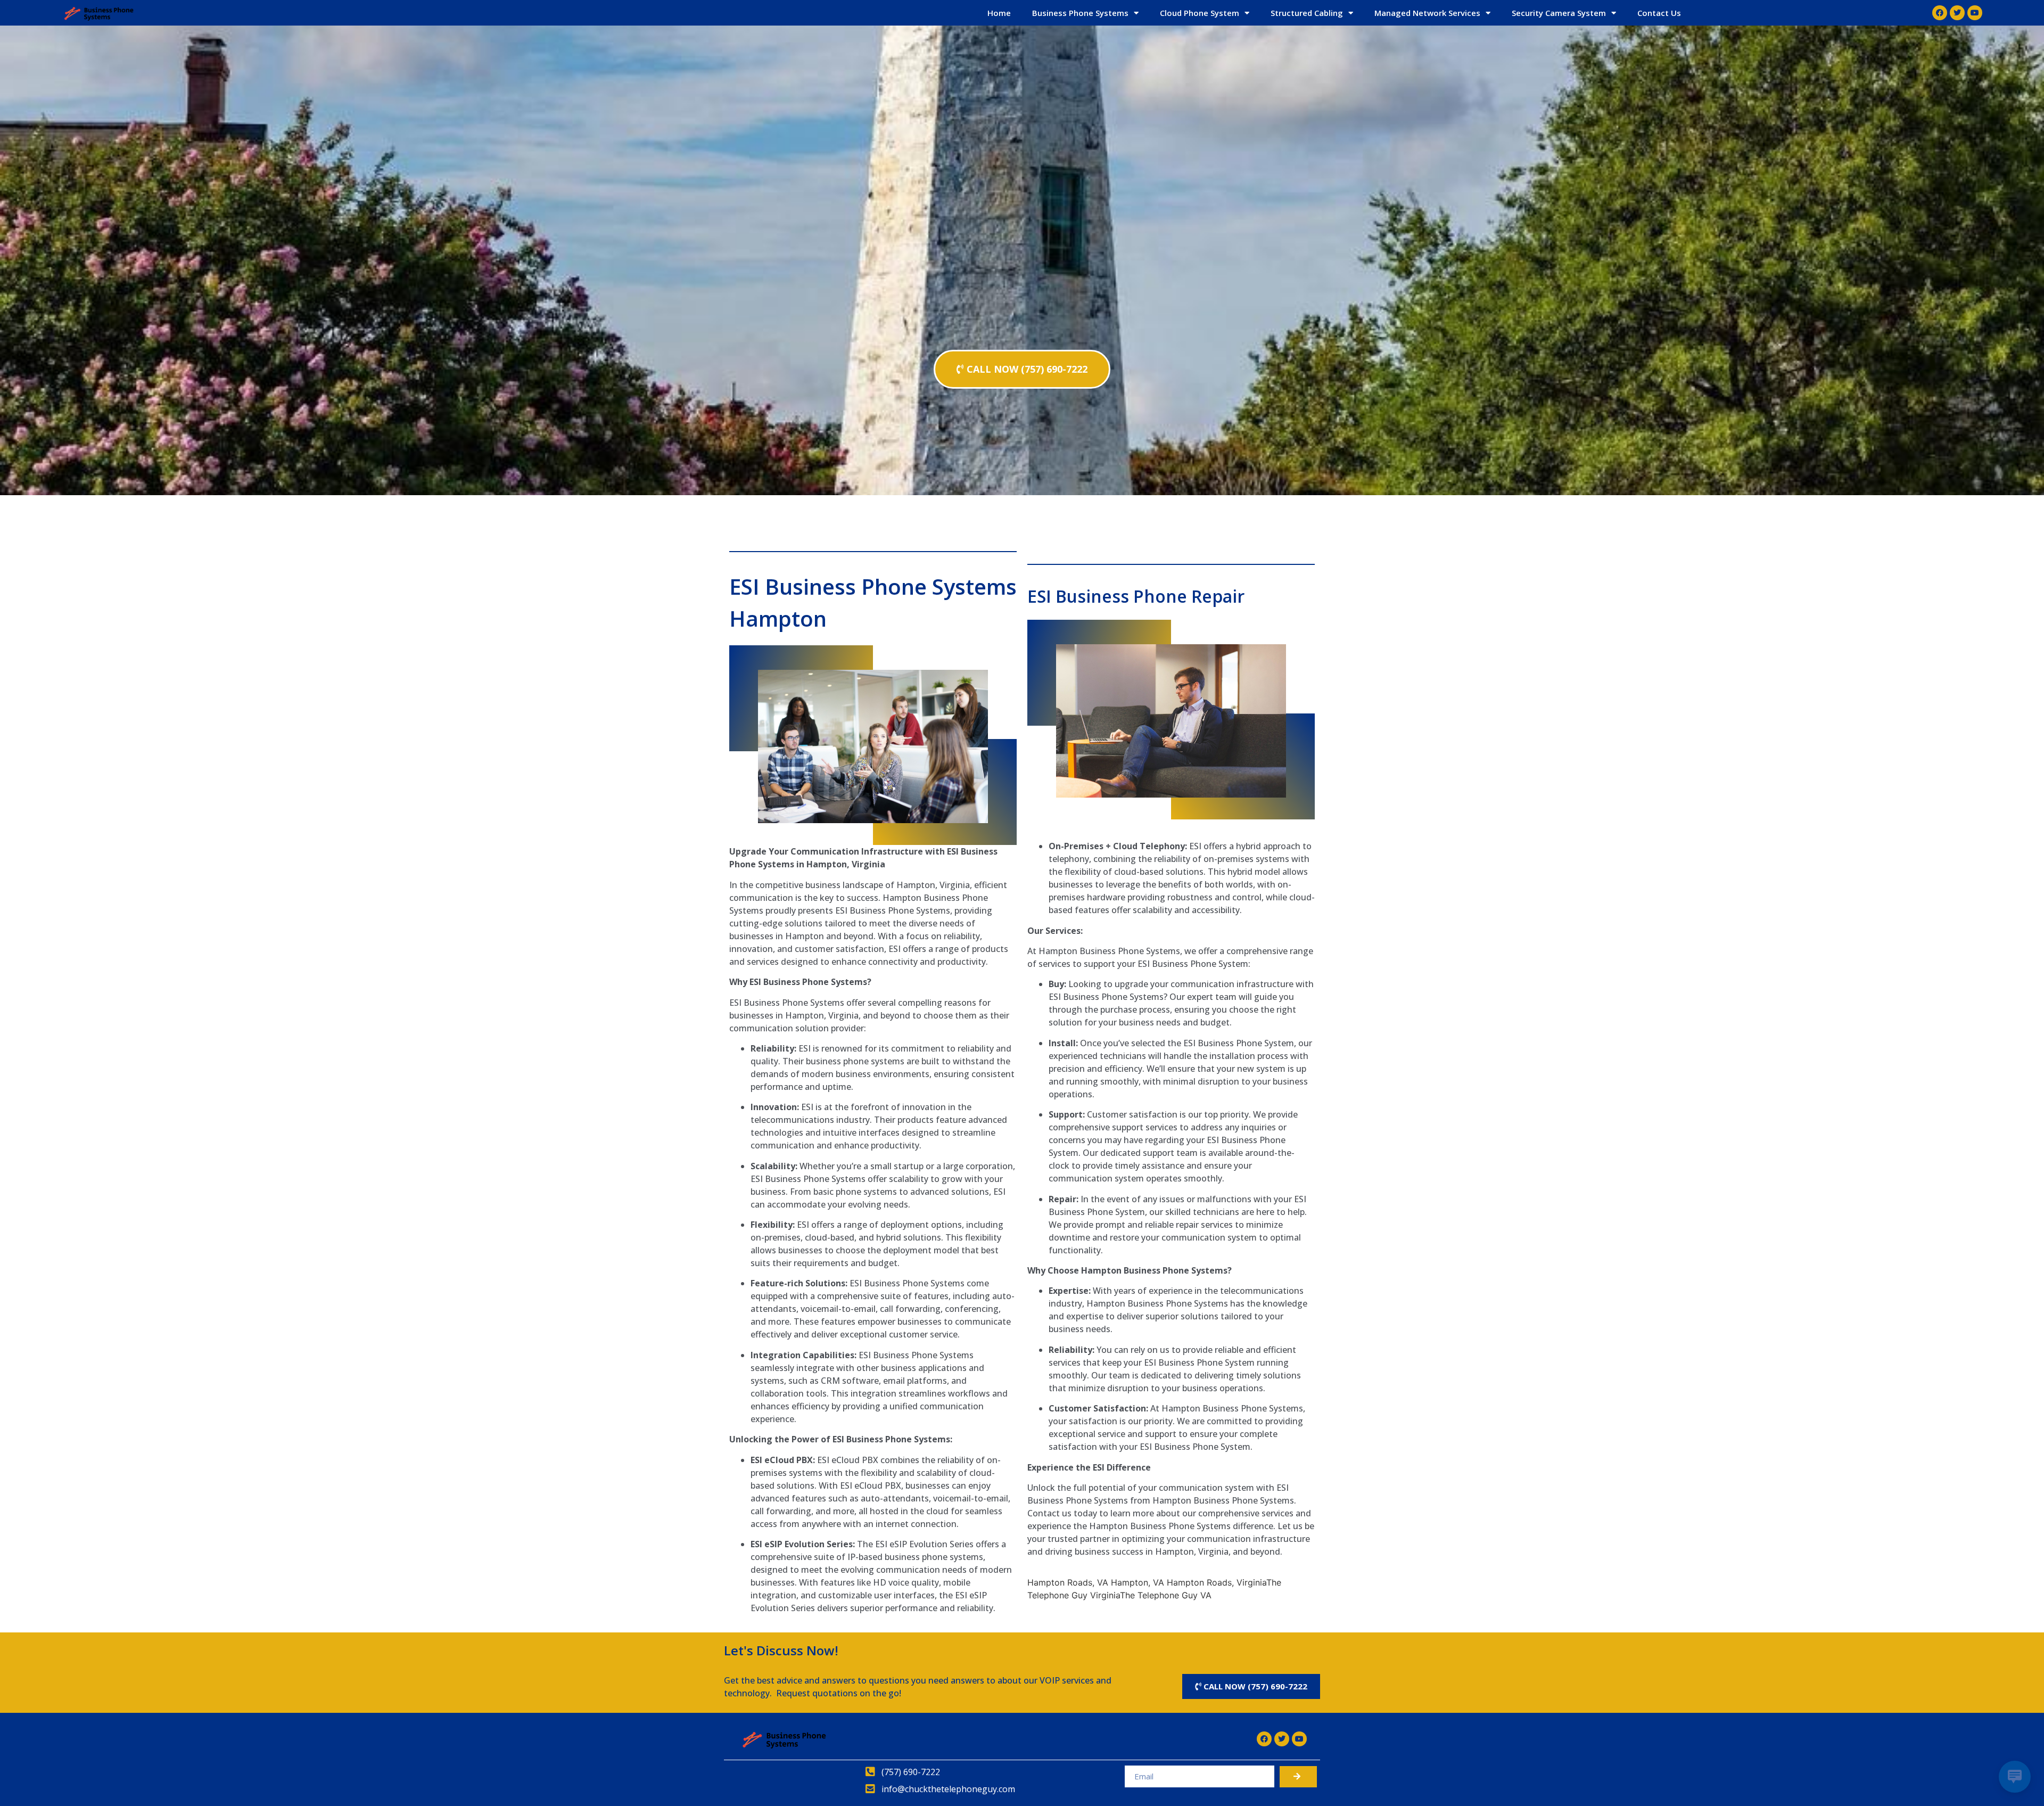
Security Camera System (1559, 13)
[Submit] (1298, 1777)
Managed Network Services (1427, 13)
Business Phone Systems (1080, 13)
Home (999, 13)
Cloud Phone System (1200, 13)
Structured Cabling (1307, 13)
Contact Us (1659, 13)
